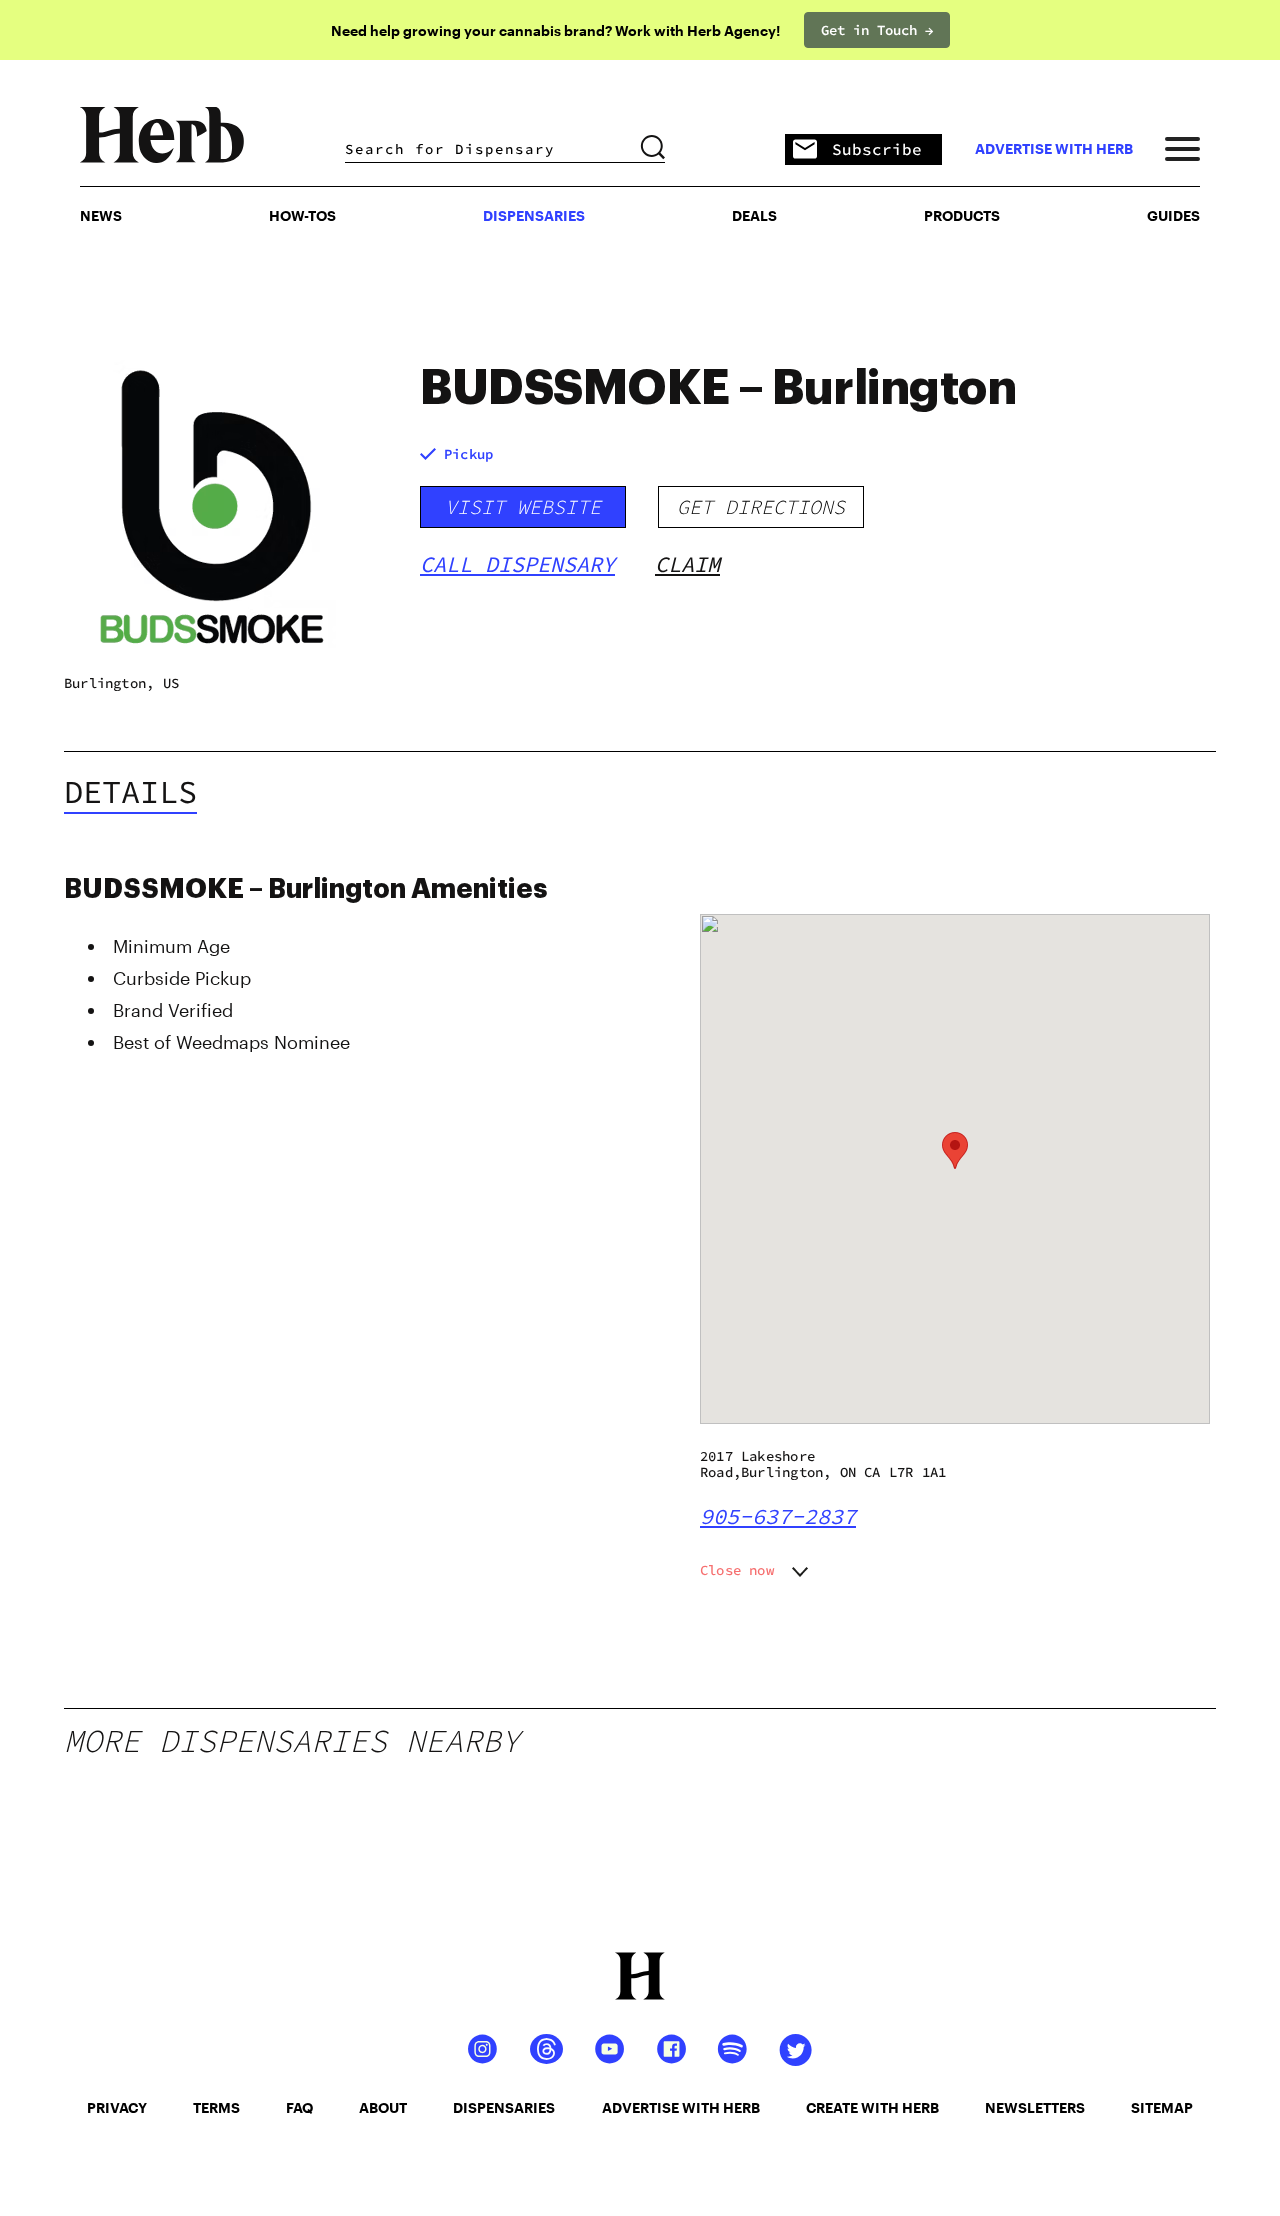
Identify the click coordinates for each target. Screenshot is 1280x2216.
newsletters (1035, 2107)
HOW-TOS (302, 215)
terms (216, 2107)
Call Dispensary (517, 564)
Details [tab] (130, 792)
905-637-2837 (778, 1516)
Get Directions (761, 506)
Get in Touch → (877, 30)
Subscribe (877, 149)
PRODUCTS (962, 215)
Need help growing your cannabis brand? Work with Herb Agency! (555, 30)
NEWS (101, 215)
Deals (754, 215)
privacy (117, 2107)
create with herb (872, 2107)
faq (299, 2107)
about (383, 2107)
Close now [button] (737, 1570)
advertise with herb (1054, 149)
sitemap (1162, 2107)
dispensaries (504, 2107)
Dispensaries (534, 215)
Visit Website (523, 506)
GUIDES (1173, 215)
